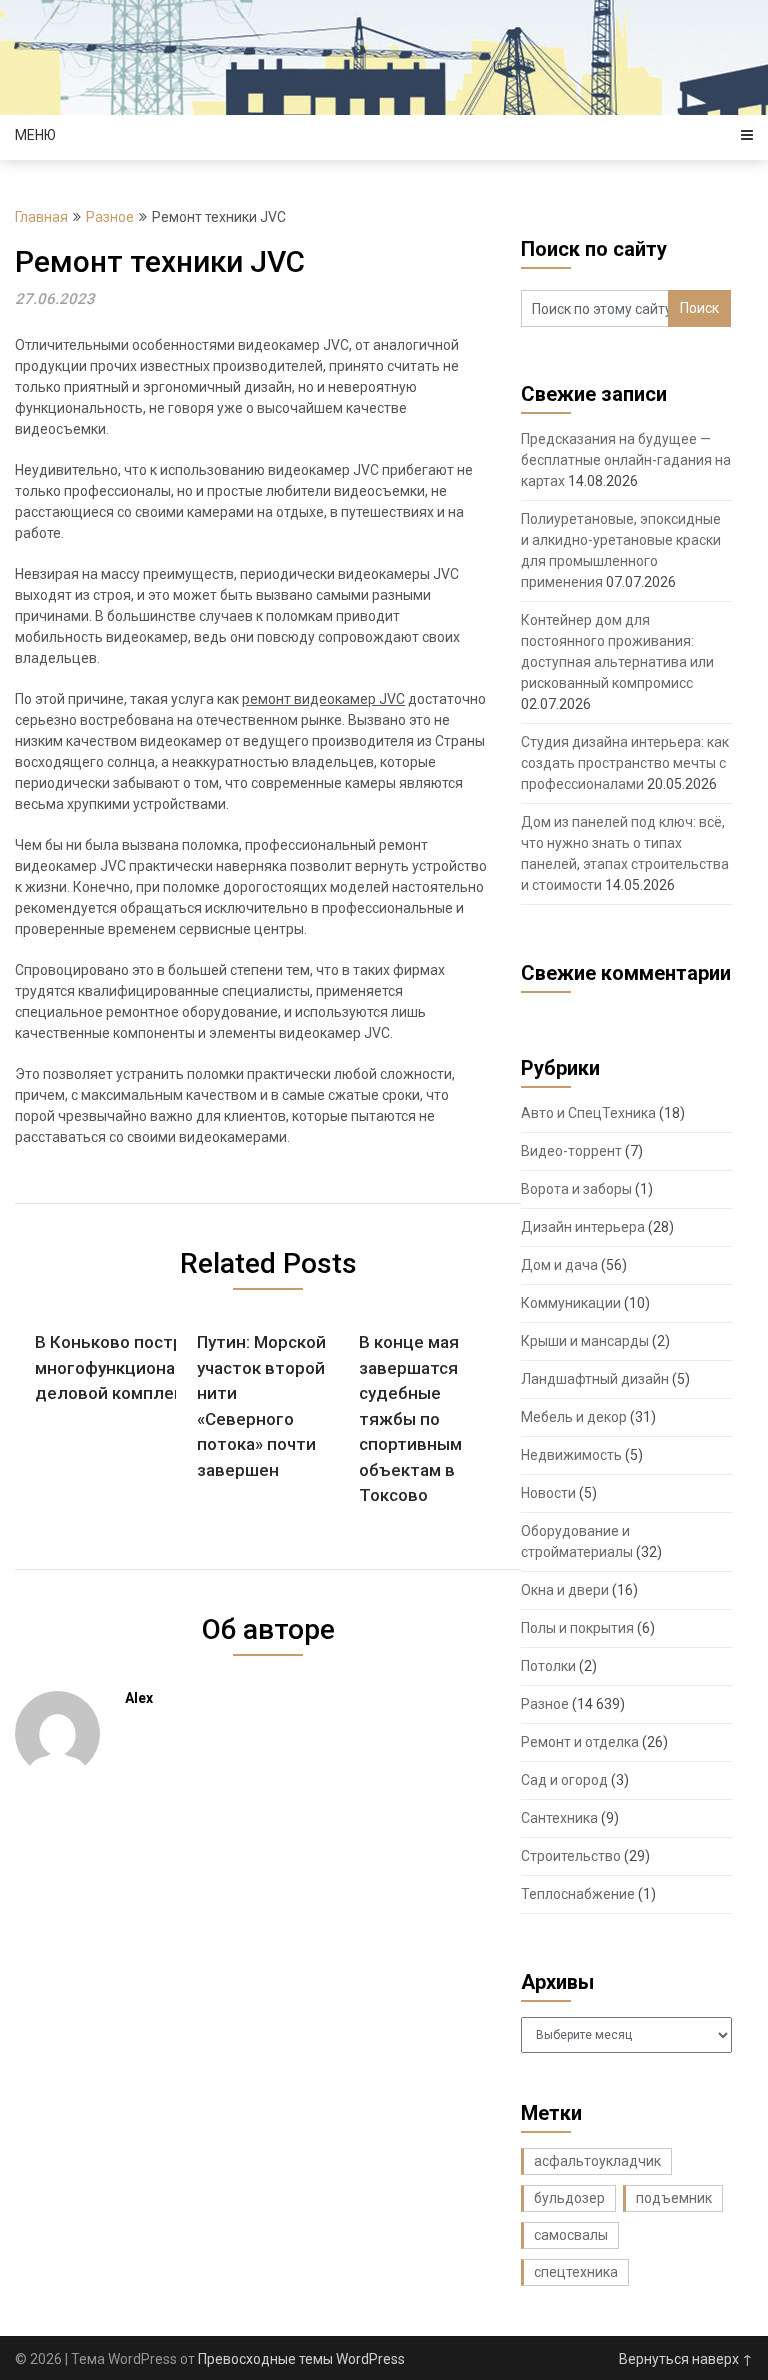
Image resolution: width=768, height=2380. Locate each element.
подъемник (674, 2198)
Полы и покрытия (577, 1628)
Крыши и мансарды (585, 1341)
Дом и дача (559, 1265)
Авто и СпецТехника (588, 1113)
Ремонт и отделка (580, 1742)
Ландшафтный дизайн (595, 1379)
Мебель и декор (574, 1417)
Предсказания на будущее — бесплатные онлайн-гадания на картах (626, 460)
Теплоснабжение (578, 1894)
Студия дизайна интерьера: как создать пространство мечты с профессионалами (625, 763)
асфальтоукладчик (597, 2161)
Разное (110, 217)
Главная (41, 217)
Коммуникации (571, 1303)
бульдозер (569, 2198)
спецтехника (576, 2272)
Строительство (571, 1856)
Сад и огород (564, 1780)
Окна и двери (565, 1590)
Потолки (548, 1666)
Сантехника (559, 1818)
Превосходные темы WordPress (301, 2359)
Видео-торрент (571, 1151)
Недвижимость (571, 1455)
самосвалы (571, 2235)
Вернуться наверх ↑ (686, 2359)
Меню (35, 135)
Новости (548, 1493)
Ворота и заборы (576, 1189)
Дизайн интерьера (583, 1227)
